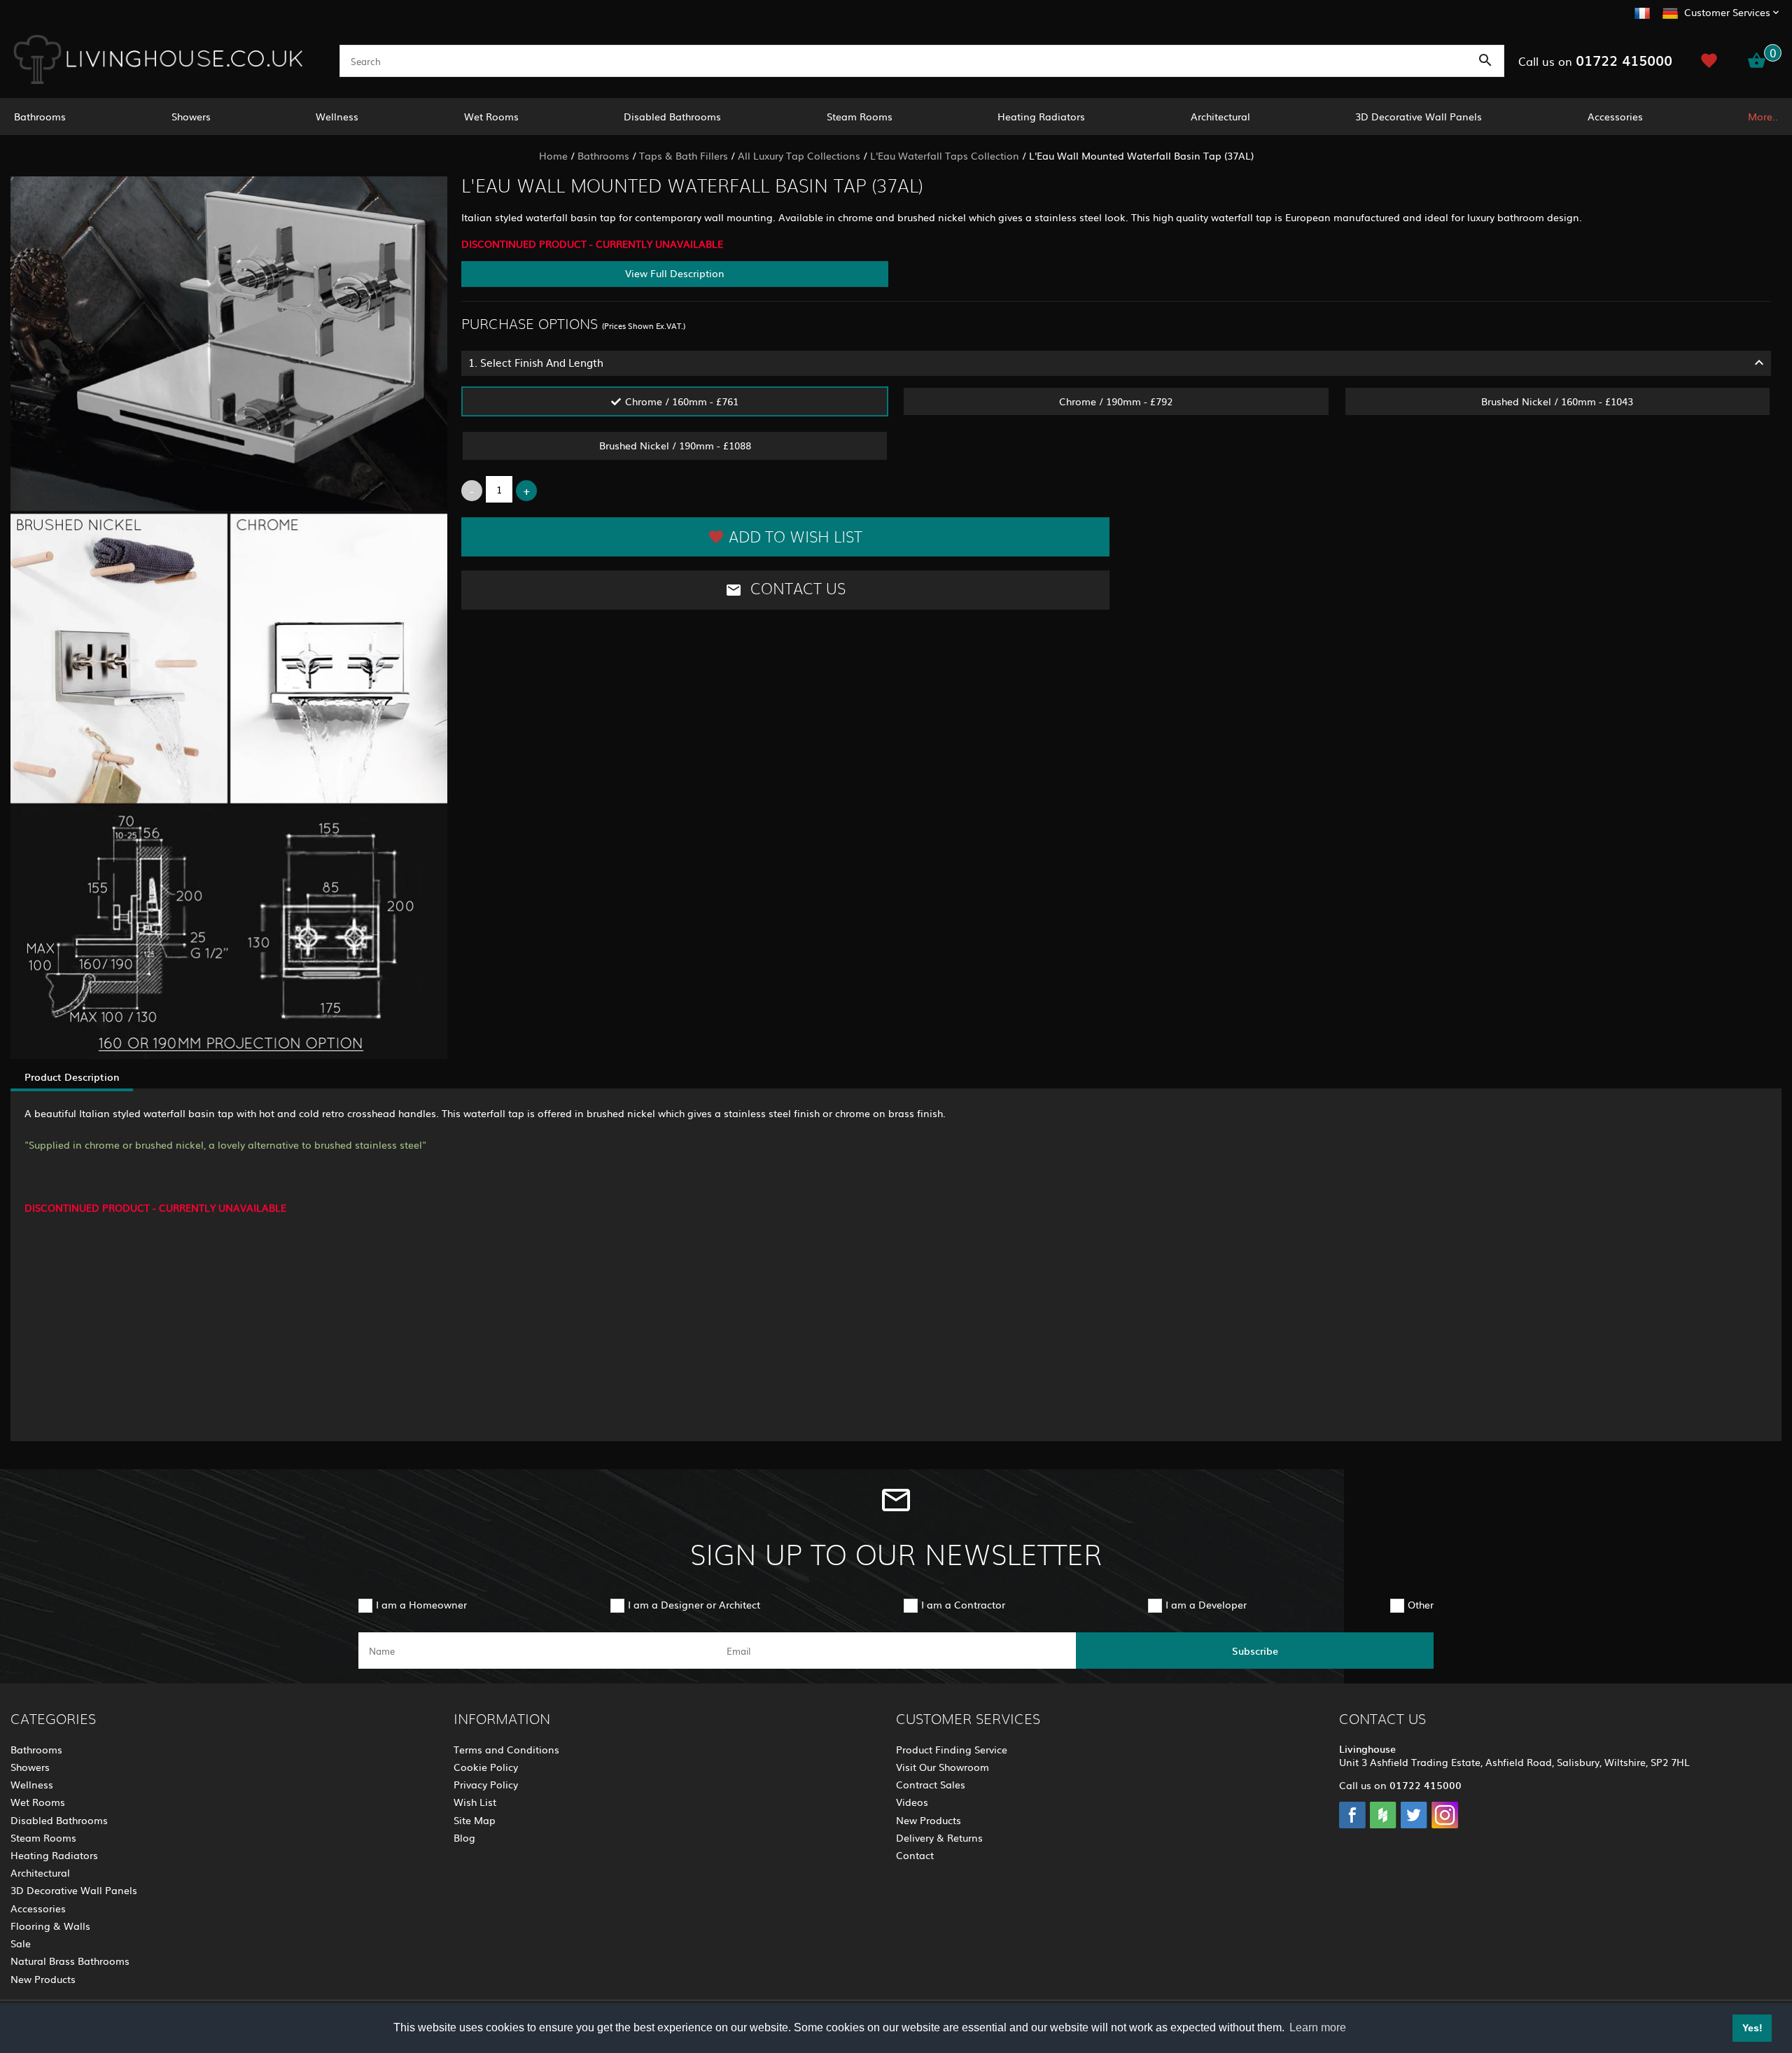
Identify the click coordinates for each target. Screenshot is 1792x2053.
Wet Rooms (491, 116)
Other (1421, 1604)
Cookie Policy (486, 1767)
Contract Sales (931, 1784)
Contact (915, 1855)
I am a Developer (1206, 1604)
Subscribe (1255, 1651)
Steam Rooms (860, 116)
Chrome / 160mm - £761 (682, 401)
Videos (912, 1802)
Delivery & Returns (939, 1837)
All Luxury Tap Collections (799, 155)
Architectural (1220, 116)
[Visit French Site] (1642, 11)
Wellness (337, 116)
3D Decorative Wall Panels (1419, 116)
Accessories (1615, 116)
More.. (1763, 116)
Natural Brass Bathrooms (70, 1961)
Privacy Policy (486, 1784)
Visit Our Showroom (943, 1767)
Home (553, 155)
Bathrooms (40, 116)
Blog (464, 1837)
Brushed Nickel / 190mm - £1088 (675, 445)
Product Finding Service (952, 1749)
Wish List (475, 1802)
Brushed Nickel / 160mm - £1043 (1557, 401)
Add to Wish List (796, 538)
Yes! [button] (1752, 2028)
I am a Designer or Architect (694, 1604)
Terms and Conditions (506, 1749)
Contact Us (796, 589)
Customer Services (1727, 12)
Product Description (72, 1077)
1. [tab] (536, 362)
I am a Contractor (963, 1604)
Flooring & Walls (50, 1926)
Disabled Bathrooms (672, 116)
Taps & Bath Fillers (684, 155)
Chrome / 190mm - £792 (1116, 401)
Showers (191, 116)
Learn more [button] (1318, 2027)
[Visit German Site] (1670, 11)
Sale (21, 1943)
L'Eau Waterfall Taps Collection (945, 155)
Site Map (475, 1820)
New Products (43, 1979)
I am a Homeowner (421, 1604)
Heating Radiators (1041, 116)
